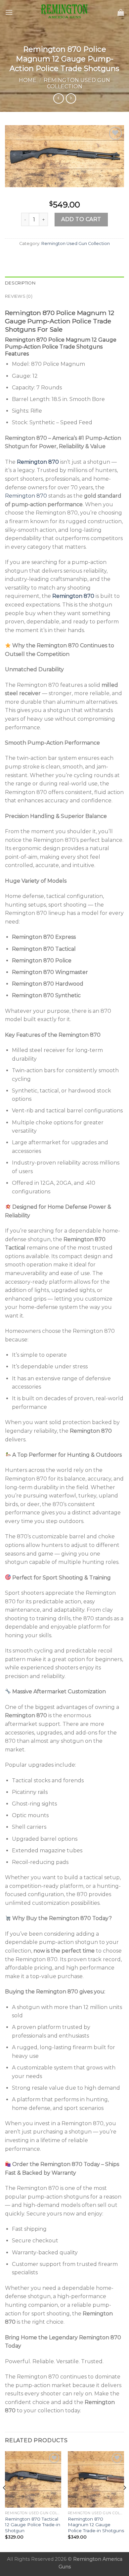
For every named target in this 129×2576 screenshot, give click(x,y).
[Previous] (5, 2501)
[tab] (64, 283)
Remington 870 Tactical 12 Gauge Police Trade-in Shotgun (33, 2525)
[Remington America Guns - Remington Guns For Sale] (64, 12)
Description (20, 283)
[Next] (124, 2501)
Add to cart (81, 219)
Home (28, 80)
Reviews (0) (19, 296)
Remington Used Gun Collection (77, 83)
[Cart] (121, 12)
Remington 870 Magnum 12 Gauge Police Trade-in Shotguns (96, 2525)
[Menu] (9, 12)
